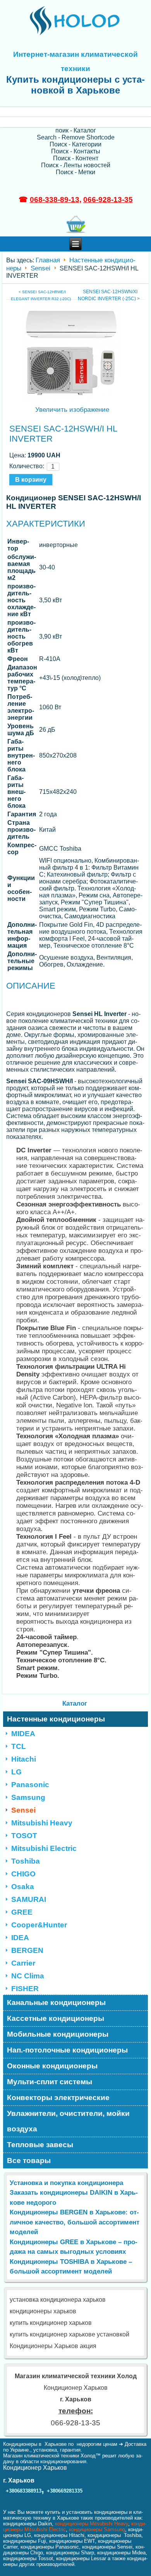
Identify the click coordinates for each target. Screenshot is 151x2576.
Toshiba (26, 1861)
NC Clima (28, 1976)
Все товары (29, 2161)
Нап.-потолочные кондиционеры (67, 2050)
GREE (22, 1912)
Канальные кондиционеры (56, 2003)
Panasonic (30, 1785)
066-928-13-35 (108, 200)
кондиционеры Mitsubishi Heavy (92, 2524)
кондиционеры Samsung (97, 2529)
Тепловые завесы (40, 2145)
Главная (48, 260)
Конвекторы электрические (58, 2098)
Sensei (40, 268)
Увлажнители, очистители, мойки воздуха (68, 2121)
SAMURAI (29, 1899)
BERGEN (27, 1950)
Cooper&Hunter (39, 1925)
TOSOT (24, 1836)
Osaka (23, 1887)
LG (16, 1772)
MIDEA (23, 1734)
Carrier (23, 1963)
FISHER (25, 1989)
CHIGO (23, 1874)
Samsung (28, 1797)
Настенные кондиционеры (56, 1719)
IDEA (20, 1938)
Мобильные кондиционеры (58, 2034)
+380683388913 (24, 2491)
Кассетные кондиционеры (56, 2018)
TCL (19, 1746)
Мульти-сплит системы (50, 2082)
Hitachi (24, 1759)
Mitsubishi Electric (44, 1848)
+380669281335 (65, 2491)
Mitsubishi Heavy (42, 1823)
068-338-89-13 (55, 200)
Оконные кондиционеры (52, 2066)
